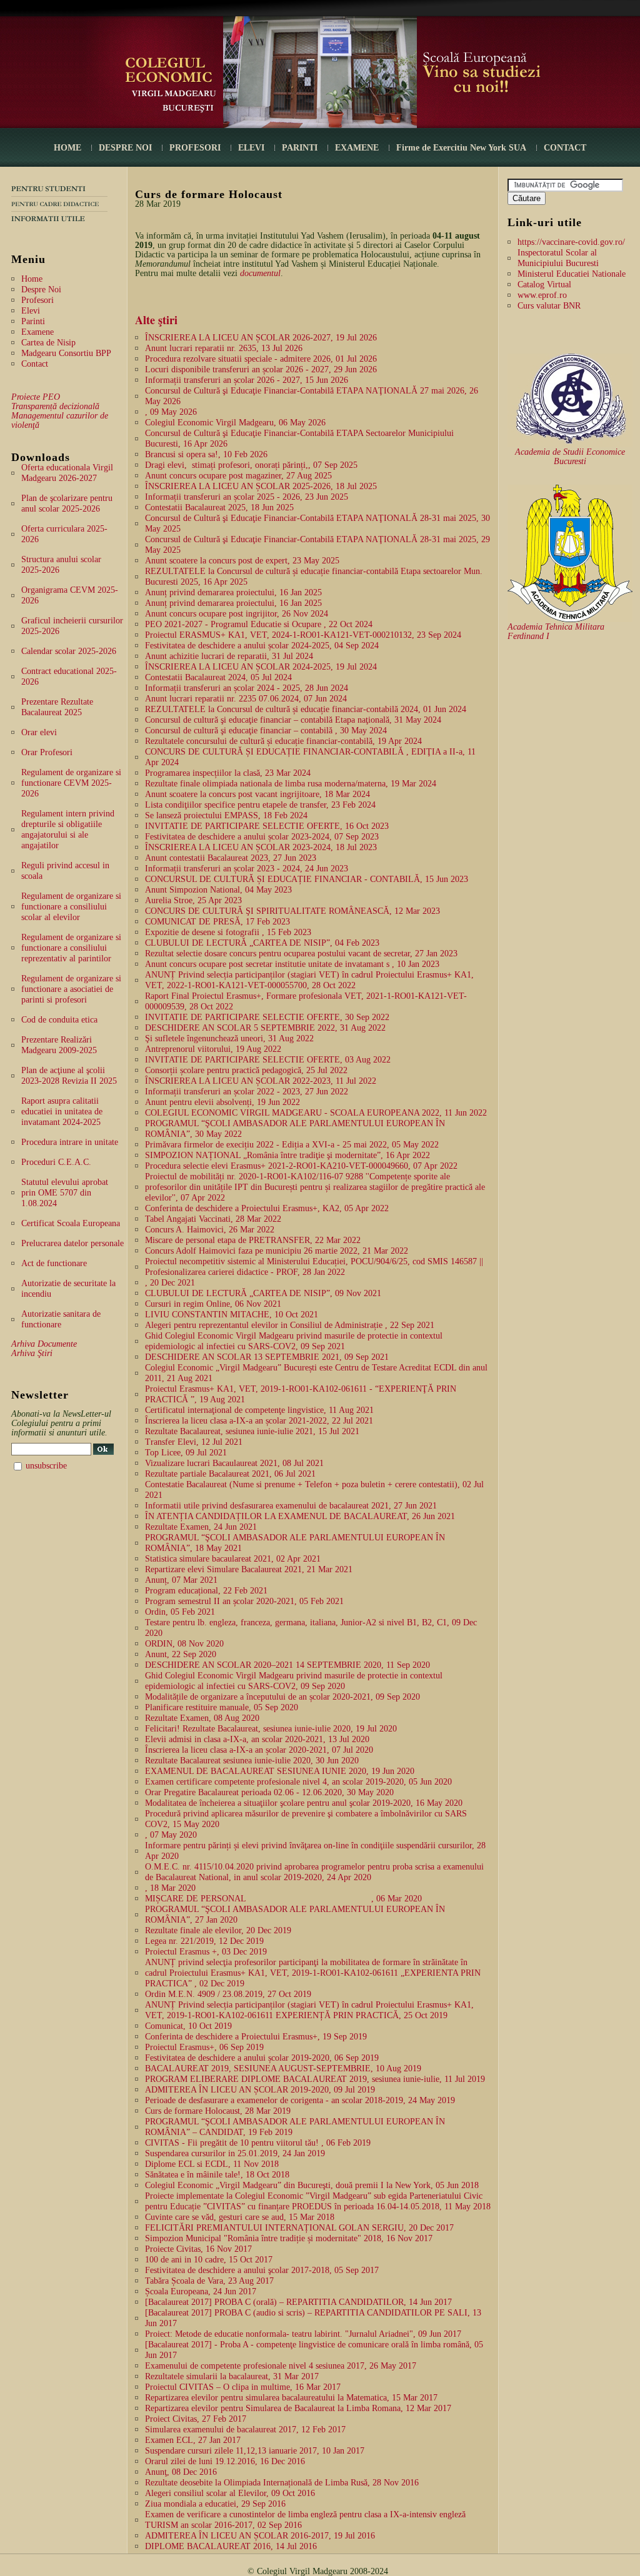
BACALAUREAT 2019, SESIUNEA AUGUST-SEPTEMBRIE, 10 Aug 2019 (283, 2068)
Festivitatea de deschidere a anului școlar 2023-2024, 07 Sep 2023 (262, 837)
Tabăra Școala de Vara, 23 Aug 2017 (209, 2281)
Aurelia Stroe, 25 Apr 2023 (193, 900)
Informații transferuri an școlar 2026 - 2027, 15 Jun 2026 (247, 380)
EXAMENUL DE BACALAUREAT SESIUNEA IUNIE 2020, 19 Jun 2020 (280, 1771)
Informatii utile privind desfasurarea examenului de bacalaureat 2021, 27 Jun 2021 (291, 1506)
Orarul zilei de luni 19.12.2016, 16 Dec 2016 (225, 2461)
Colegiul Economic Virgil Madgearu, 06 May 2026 (235, 423)
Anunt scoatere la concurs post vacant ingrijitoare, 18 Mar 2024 (257, 794)
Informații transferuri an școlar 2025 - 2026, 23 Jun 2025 (247, 497)
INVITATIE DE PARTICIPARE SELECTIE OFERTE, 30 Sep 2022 (267, 1017)
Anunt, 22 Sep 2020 (181, 1654)
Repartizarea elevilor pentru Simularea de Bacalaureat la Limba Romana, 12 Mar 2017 (298, 2408)
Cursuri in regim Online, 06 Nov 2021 (213, 1304)
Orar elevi (39, 732)
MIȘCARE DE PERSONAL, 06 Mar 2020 (283, 1899)
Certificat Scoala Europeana (71, 1223)
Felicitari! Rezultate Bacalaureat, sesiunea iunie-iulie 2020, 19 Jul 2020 (271, 1729)
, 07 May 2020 (171, 1835)
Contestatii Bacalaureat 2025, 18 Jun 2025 (219, 508)
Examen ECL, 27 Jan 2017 (193, 2440)
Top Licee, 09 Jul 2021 (186, 1453)
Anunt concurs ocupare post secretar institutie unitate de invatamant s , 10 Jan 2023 (292, 964)
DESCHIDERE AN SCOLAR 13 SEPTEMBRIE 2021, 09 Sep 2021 (267, 1357)
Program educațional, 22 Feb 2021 (206, 1591)
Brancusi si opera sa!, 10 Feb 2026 (206, 454)
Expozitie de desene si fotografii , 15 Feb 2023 (228, 932)
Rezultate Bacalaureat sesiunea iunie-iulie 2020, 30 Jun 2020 (252, 1761)
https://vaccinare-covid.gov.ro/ (571, 242)
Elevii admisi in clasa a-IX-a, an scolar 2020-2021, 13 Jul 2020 (257, 1739)
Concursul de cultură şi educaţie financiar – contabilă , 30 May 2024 (266, 731)
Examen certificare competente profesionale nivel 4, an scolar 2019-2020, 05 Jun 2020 (298, 1782)
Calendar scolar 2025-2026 (69, 651)
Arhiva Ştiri (32, 1353)
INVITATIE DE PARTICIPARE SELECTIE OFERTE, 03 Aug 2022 (268, 1060)
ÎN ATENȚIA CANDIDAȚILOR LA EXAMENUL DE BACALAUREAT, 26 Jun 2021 (300, 1516)
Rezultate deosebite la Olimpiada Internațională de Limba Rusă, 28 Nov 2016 (282, 2483)
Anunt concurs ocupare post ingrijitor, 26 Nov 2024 (237, 614)
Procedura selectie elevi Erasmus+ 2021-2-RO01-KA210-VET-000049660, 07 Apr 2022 (301, 1166)
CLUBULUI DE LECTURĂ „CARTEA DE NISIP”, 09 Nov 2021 (263, 1293)
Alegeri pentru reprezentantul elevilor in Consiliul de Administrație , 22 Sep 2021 (290, 1325)
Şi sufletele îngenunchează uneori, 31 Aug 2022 (229, 1038)
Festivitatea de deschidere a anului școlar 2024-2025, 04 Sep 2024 (262, 646)
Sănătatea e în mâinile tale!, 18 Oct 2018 (217, 2175)
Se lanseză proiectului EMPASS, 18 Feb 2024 (226, 815)
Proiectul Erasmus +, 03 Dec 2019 (206, 1952)
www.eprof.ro (542, 295)
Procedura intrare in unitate (70, 1142)
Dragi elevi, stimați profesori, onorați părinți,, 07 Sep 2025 (251, 465)
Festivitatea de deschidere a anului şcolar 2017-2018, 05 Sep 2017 (262, 2270)
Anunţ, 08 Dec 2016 (181, 2472)
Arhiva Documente (44, 1344)
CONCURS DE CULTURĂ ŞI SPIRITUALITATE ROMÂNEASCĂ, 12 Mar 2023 (292, 911)
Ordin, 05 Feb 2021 (180, 1612)
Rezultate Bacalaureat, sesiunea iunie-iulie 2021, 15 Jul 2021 (252, 1431)
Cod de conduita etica (59, 1020)
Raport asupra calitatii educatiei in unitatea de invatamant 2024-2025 (62, 1112)
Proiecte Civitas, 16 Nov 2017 (198, 2249)
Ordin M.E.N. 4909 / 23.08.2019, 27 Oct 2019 (228, 1994)
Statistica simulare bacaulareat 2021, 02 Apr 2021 (233, 1559)
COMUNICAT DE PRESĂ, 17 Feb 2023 (217, 922)
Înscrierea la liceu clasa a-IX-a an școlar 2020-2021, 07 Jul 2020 (259, 1750)
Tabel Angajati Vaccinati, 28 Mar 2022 (213, 1219)
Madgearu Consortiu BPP (66, 353)
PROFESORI (195, 148)
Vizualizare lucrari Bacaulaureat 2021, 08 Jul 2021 (234, 1463)
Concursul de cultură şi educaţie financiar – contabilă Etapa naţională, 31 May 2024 (293, 720)
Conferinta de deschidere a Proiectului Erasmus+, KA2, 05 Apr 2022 (267, 1208)
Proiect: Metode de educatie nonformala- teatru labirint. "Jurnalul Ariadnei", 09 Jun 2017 (303, 2334)
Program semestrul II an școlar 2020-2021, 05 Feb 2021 (244, 1601)
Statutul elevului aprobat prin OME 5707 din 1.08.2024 (65, 1193)
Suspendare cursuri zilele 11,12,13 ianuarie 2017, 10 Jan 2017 (255, 2451)
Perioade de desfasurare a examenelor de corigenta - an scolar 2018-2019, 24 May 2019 (300, 2100)
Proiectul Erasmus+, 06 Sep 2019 (204, 2047)
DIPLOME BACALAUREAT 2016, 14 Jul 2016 (231, 2546)
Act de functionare (54, 1263)
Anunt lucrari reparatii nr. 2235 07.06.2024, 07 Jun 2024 (246, 699)
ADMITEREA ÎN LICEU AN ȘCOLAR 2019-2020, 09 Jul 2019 (260, 2090)
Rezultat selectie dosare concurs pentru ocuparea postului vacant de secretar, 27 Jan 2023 (301, 954)
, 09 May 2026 (171, 412)
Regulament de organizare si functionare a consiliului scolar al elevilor (71, 907)
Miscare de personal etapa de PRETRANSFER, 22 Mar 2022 (253, 1240)
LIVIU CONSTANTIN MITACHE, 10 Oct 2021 (232, 1315)
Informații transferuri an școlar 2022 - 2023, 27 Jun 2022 (247, 1092)
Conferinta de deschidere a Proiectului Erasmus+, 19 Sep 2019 (256, 2037)
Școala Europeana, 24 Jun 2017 (201, 2291)
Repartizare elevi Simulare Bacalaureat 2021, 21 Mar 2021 (249, 1569)
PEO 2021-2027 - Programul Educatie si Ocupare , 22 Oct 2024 (259, 624)
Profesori (37, 300)
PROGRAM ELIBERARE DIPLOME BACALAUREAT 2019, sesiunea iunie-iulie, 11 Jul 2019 (315, 2079)
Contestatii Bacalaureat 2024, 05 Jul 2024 (218, 677)
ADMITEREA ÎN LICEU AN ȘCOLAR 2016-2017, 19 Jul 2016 (260, 2536)
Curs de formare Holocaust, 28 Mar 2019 (218, 2111)
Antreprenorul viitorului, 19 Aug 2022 (213, 1049)
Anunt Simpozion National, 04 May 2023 (218, 890)
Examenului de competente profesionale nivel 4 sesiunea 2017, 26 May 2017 (281, 2366)
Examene (37, 332)
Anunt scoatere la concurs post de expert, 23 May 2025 (242, 561)
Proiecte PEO (36, 397)
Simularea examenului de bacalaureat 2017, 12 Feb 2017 (245, 2430)
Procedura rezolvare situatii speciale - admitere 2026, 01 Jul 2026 (261, 359)
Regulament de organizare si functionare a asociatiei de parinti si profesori (71, 989)
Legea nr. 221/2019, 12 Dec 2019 (204, 1941)
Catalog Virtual (544, 285)
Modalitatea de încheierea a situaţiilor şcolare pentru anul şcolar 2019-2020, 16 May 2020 (304, 1803)
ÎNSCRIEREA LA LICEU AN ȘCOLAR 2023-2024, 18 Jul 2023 (261, 847)
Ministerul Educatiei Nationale (572, 274)
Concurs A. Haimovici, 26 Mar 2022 (210, 1230)
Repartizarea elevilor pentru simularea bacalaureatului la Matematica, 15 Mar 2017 (291, 2398)
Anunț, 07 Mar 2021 (181, 1580)
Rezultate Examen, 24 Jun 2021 (201, 1527)
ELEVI (251, 148)
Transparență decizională (55, 406)
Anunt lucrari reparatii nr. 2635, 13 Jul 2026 (224, 348)
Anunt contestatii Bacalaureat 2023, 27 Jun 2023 (231, 858)
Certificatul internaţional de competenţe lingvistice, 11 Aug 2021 (259, 1410)
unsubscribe (46, 1466)
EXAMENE (357, 148)
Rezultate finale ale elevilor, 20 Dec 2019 (218, 1930)
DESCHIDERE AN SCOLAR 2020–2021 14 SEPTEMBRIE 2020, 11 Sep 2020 (287, 1665)
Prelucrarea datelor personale (72, 1243)
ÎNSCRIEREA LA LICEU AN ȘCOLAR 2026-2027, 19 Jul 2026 (261, 338)
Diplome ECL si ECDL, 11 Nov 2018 (212, 2164)
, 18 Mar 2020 (170, 1888)
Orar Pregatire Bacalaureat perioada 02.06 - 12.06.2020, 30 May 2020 (269, 1792)
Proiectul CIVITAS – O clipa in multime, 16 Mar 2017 (243, 2387)
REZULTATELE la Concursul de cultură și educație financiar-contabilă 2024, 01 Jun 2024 (306, 709)
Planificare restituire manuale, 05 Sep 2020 (222, 1707)
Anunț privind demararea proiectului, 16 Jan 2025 (233, 592)
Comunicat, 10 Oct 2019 (188, 2026)
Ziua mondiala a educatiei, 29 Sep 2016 (215, 2504)
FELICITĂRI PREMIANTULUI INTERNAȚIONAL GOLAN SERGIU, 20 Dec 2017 (299, 2228)
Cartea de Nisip (48, 343)
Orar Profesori (47, 752)
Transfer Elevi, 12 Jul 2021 (194, 1442)
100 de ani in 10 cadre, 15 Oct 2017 (209, 2260)
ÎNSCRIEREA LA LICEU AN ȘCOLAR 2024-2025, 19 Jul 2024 (261, 667)
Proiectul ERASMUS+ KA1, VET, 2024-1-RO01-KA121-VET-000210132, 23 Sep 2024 (303, 635)
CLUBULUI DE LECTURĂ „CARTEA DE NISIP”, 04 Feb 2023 (262, 943)
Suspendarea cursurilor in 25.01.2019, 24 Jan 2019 (235, 2153)
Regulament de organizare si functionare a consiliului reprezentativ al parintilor (71, 948)
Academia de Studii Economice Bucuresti (570, 457)
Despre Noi (41, 290)
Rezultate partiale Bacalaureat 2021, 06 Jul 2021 (230, 1474)
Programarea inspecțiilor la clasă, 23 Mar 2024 (228, 773)
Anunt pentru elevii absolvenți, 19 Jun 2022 (222, 1102)
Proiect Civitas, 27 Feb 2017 (196, 2419)
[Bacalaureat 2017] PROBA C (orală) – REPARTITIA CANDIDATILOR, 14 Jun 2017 (298, 2302)
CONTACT (565, 148)
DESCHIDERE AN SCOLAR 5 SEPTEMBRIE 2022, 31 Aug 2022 (265, 1028)
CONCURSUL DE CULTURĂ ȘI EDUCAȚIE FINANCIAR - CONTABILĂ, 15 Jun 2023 (307, 879)
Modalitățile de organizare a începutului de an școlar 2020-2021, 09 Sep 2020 (282, 1697)
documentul (260, 273)
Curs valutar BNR (549, 306)
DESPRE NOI (125, 148)
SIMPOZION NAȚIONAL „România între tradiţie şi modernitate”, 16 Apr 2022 (287, 1155)
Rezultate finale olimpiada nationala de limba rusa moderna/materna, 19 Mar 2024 (291, 784)
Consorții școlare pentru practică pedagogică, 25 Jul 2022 (246, 1070)
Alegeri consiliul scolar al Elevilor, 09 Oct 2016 (230, 2493)
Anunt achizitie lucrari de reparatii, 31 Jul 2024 (229, 656)
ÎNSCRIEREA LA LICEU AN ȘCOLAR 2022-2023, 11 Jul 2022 (261, 1081)
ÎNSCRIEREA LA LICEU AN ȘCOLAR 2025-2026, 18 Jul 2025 (261, 486)
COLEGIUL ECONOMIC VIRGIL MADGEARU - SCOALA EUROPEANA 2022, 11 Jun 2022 (316, 1113)
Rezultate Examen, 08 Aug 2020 (202, 1718)
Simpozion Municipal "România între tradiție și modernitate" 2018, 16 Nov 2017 (289, 2238)
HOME (67, 148)
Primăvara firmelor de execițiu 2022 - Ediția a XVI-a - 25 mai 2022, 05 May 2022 (292, 1145)
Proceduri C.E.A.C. (56, 1162)
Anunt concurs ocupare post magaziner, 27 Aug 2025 (238, 476)
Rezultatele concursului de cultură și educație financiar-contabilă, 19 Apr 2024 (283, 741)
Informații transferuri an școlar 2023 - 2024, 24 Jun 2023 (247, 869)
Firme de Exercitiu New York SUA (461, 148)
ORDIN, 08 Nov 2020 (184, 1644)
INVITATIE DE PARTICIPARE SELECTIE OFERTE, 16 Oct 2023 (267, 826)
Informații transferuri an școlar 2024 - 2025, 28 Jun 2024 (247, 688)
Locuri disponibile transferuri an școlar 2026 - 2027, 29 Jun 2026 (261, 369)
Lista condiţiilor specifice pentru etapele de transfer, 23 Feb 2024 (260, 805)
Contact (35, 364)
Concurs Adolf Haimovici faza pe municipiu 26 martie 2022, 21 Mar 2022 (277, 1251)
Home (32, 279)
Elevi (31, 311)
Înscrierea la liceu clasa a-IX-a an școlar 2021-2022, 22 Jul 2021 (259, 1421)
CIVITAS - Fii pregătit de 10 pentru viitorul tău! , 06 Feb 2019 (258, 2143)
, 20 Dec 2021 (170, 1283)
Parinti (33, 321)
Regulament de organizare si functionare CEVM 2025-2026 (71, 783)
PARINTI (300, 148)
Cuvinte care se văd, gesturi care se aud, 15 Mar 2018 (240, 2217)
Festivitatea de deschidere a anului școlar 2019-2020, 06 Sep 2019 (262, 2058)
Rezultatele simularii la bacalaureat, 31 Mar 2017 (232, 2376)
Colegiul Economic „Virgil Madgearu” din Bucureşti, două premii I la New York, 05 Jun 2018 (312, 2185)
